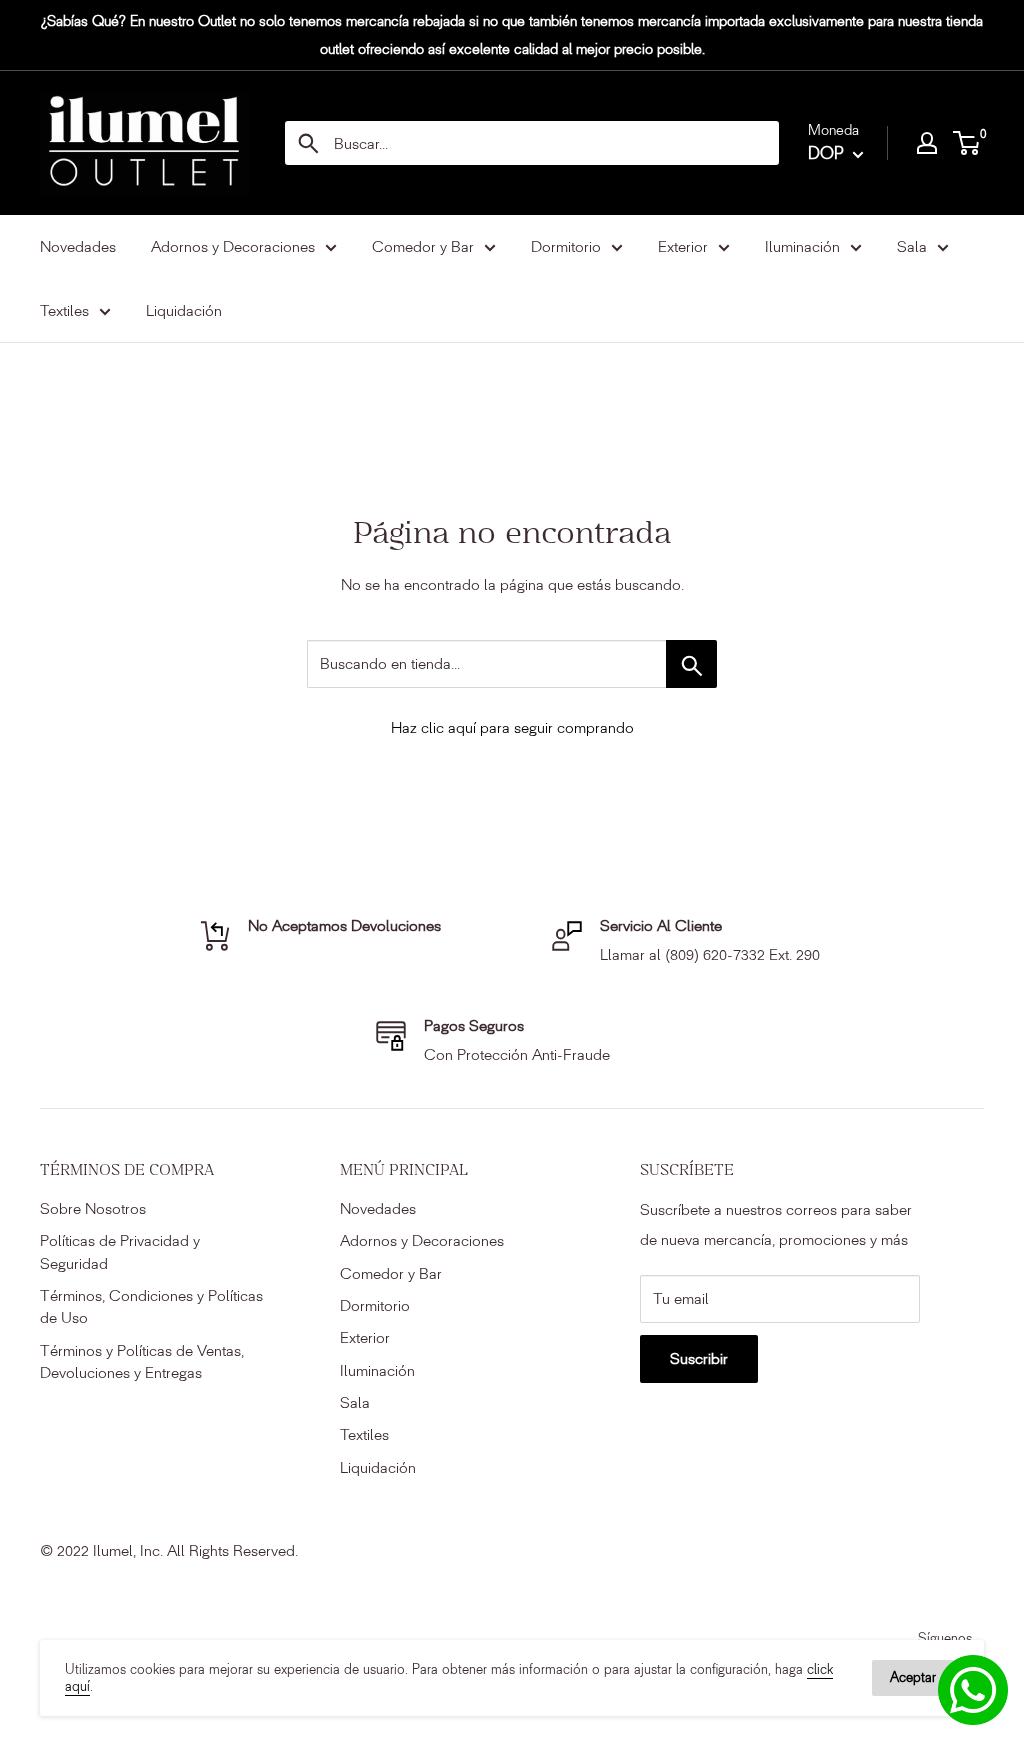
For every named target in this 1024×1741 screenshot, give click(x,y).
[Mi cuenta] (927, 143)
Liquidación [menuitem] (184, 310)
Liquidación (378, 1467)
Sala (355, 1402)
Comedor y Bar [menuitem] (423, 246)
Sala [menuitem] (912, 246)
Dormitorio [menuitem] (566, 246)
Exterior (365, 1337)
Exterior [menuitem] (683, 246)
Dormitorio (375, 1305)
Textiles (364, 1434)
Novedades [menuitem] (78, 246)
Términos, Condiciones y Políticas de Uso (151, 1306)
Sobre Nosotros (93, 1208)
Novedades (378, 1208)
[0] (967, 143)
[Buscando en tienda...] (691, 664)
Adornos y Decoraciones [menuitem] (233, 246)
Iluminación (377, 1370)
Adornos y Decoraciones (422, 1240)
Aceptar (913, 1677)
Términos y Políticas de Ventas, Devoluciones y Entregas (142, 1361)
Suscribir (699, 1358)
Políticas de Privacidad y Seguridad (120, 1251)
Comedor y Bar (391, 1273)
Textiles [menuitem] (64, 310)
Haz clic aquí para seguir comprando (512, 727)
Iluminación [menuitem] (802, 246)
